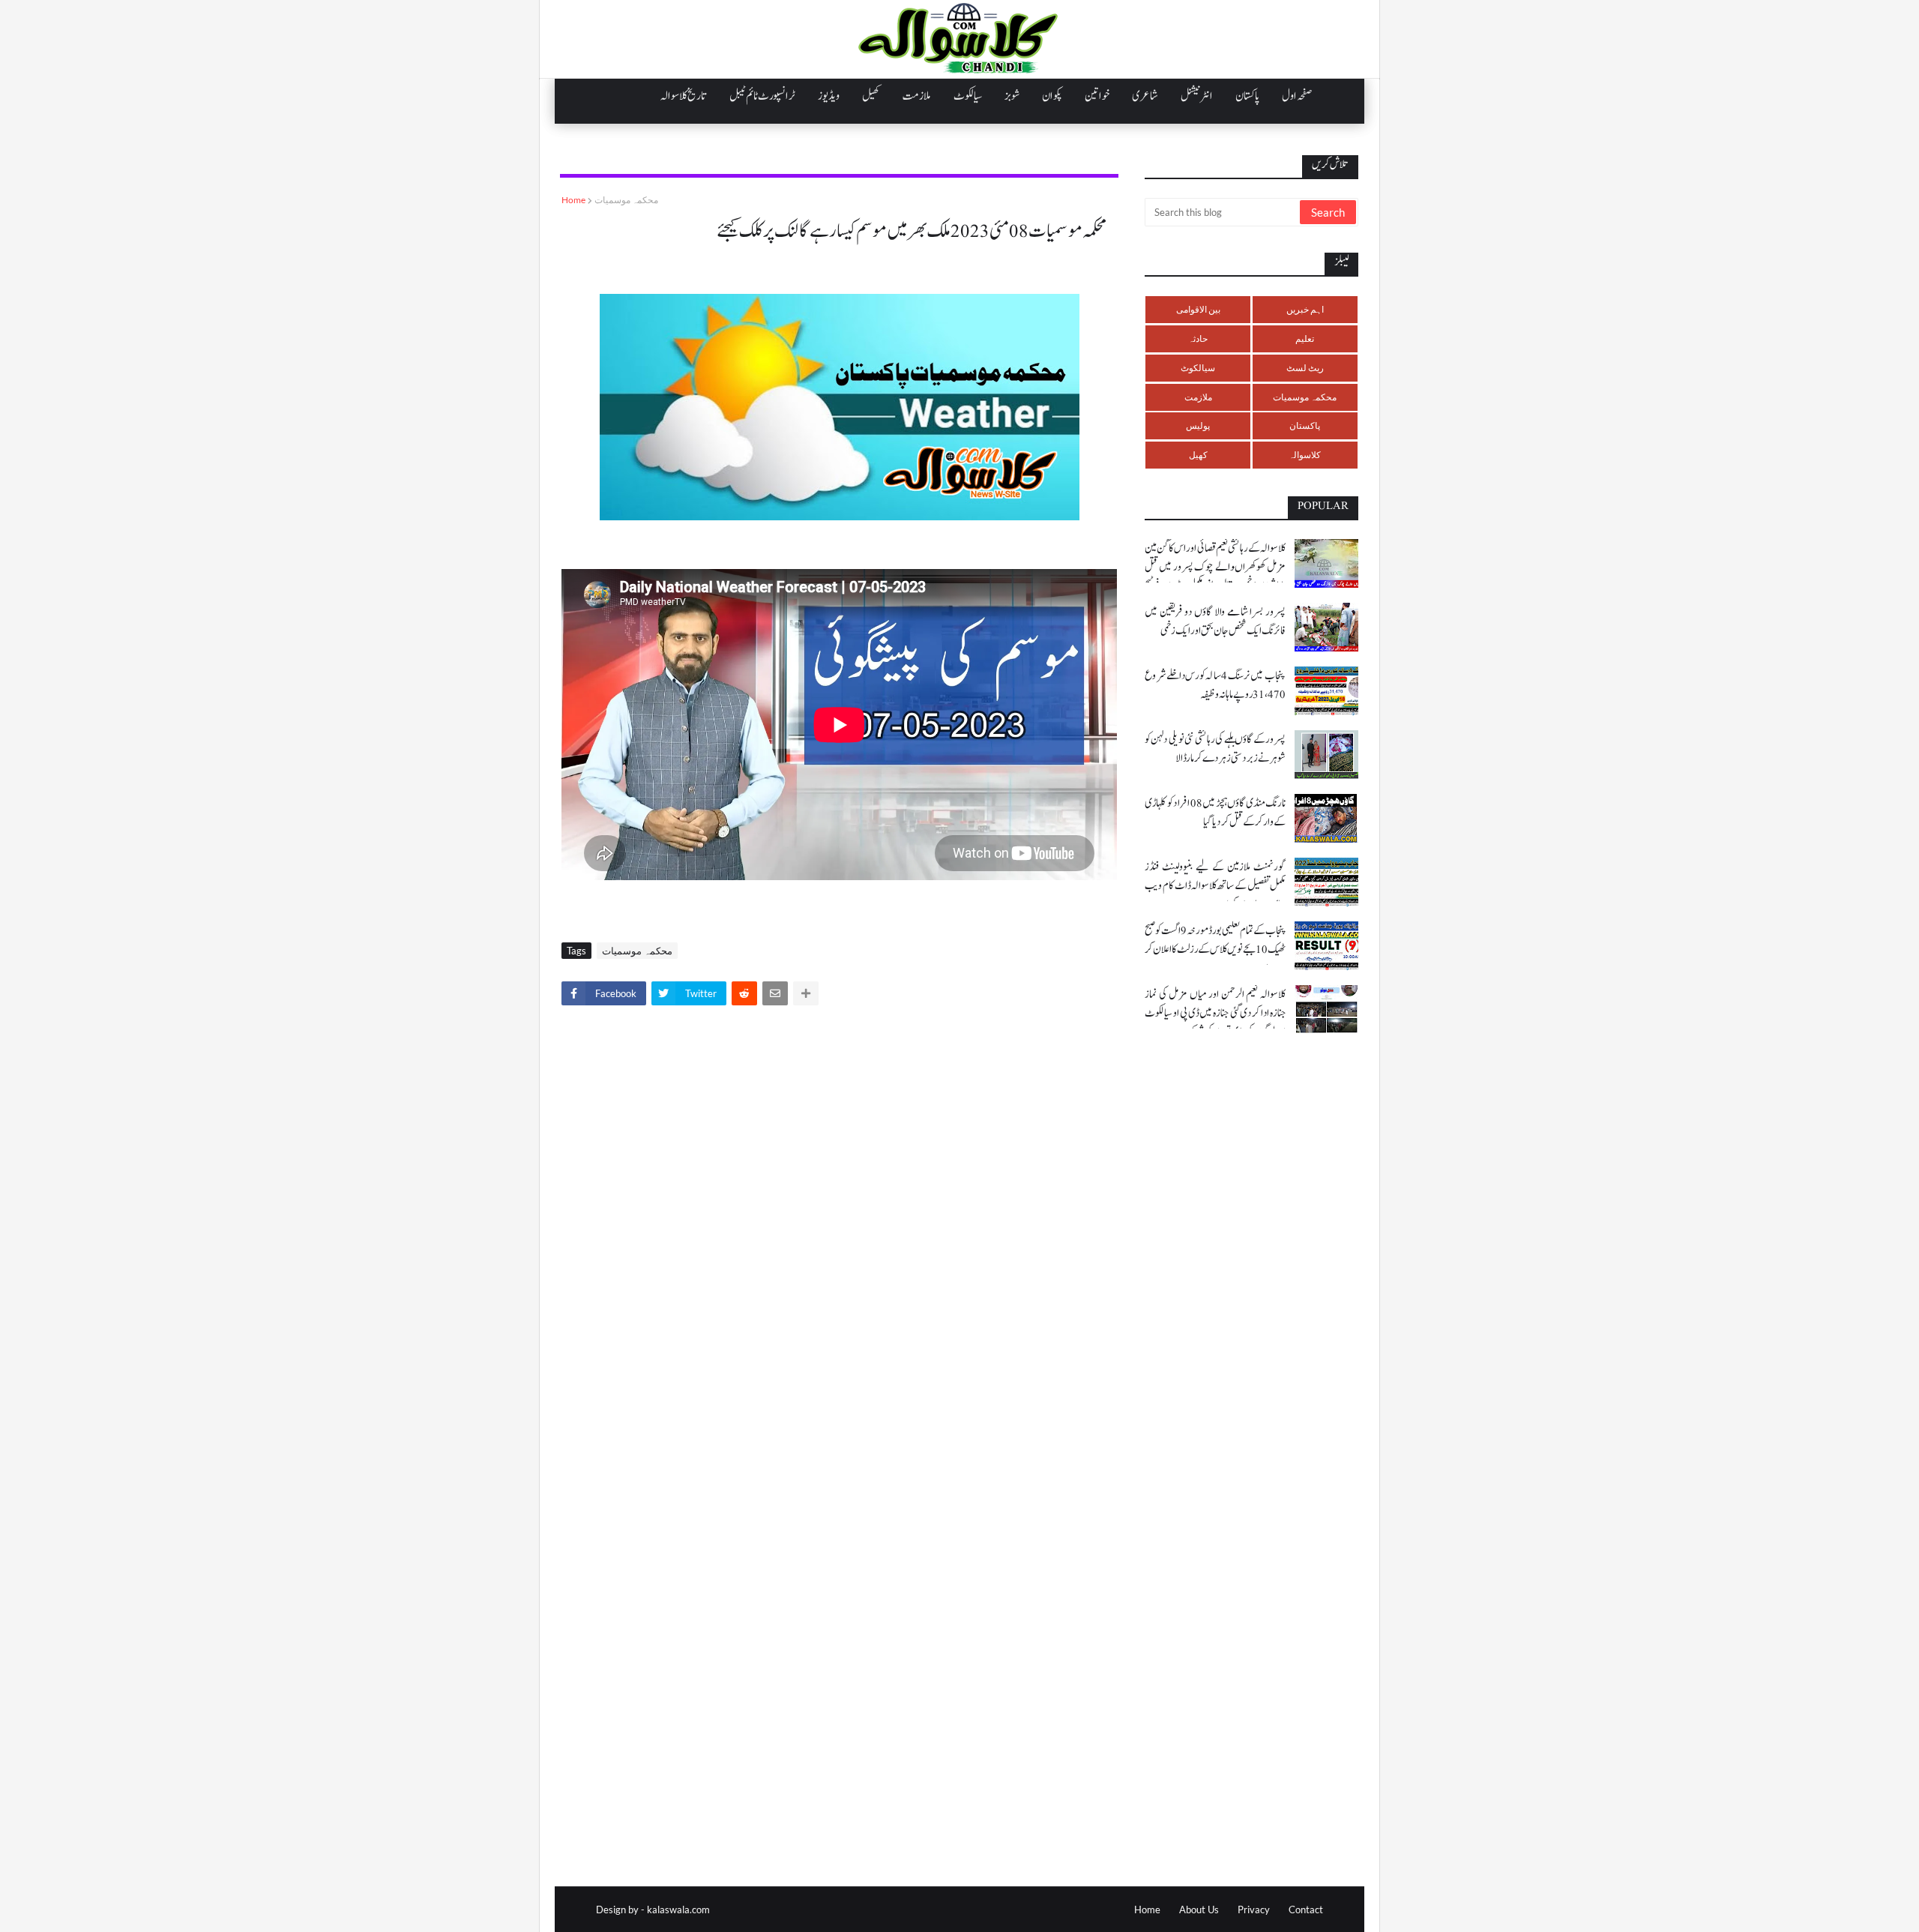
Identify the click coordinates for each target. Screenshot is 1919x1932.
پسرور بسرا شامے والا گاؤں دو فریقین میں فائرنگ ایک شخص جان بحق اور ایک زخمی (1215, 622)
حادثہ (1198, 338)
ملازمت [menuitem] (917, 96)
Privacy (1254, 1910)
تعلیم (1305, 338)
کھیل (1198, 455)
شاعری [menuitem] (1145, 96)
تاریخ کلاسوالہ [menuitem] (684, 96)
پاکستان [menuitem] (1247, 96)
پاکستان (1305, 425)
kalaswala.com (678, 1910)
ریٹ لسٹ (1305, 368)
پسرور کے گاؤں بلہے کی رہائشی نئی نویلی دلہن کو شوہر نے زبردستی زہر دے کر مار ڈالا (1215, 749)
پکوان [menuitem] (1052, 96)
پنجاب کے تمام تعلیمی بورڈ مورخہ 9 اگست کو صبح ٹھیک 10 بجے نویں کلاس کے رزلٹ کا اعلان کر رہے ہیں (1215, 950)
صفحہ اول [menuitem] (1297, 96)
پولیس (1198, 425)
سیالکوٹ (1198, 368)
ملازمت (1198, 397)
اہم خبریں (1305, 309)
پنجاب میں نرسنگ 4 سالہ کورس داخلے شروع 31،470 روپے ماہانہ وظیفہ (1215, 685)
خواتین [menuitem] (1097, 96)
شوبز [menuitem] (1012, 96)
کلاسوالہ (1305, 455)
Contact (1306, 1910)
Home (573, 200)
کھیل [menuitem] (871, 96)
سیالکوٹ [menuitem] (968, 96)
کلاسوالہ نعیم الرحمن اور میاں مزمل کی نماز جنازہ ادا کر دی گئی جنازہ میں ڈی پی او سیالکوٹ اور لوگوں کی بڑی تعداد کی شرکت (1215, 1013)
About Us (1199, 1910)
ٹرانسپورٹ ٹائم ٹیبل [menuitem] (762, 96)
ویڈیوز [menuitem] (829, 96)
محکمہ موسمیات (626, 200)
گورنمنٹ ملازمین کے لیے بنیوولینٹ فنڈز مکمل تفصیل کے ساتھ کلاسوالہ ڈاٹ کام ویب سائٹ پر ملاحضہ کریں (1215, 886)
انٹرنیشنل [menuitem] (1197, 96)
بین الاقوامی (1198, 309)
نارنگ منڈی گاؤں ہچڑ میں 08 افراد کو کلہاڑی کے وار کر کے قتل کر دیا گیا (1215, 813)
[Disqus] (839, 1227)
